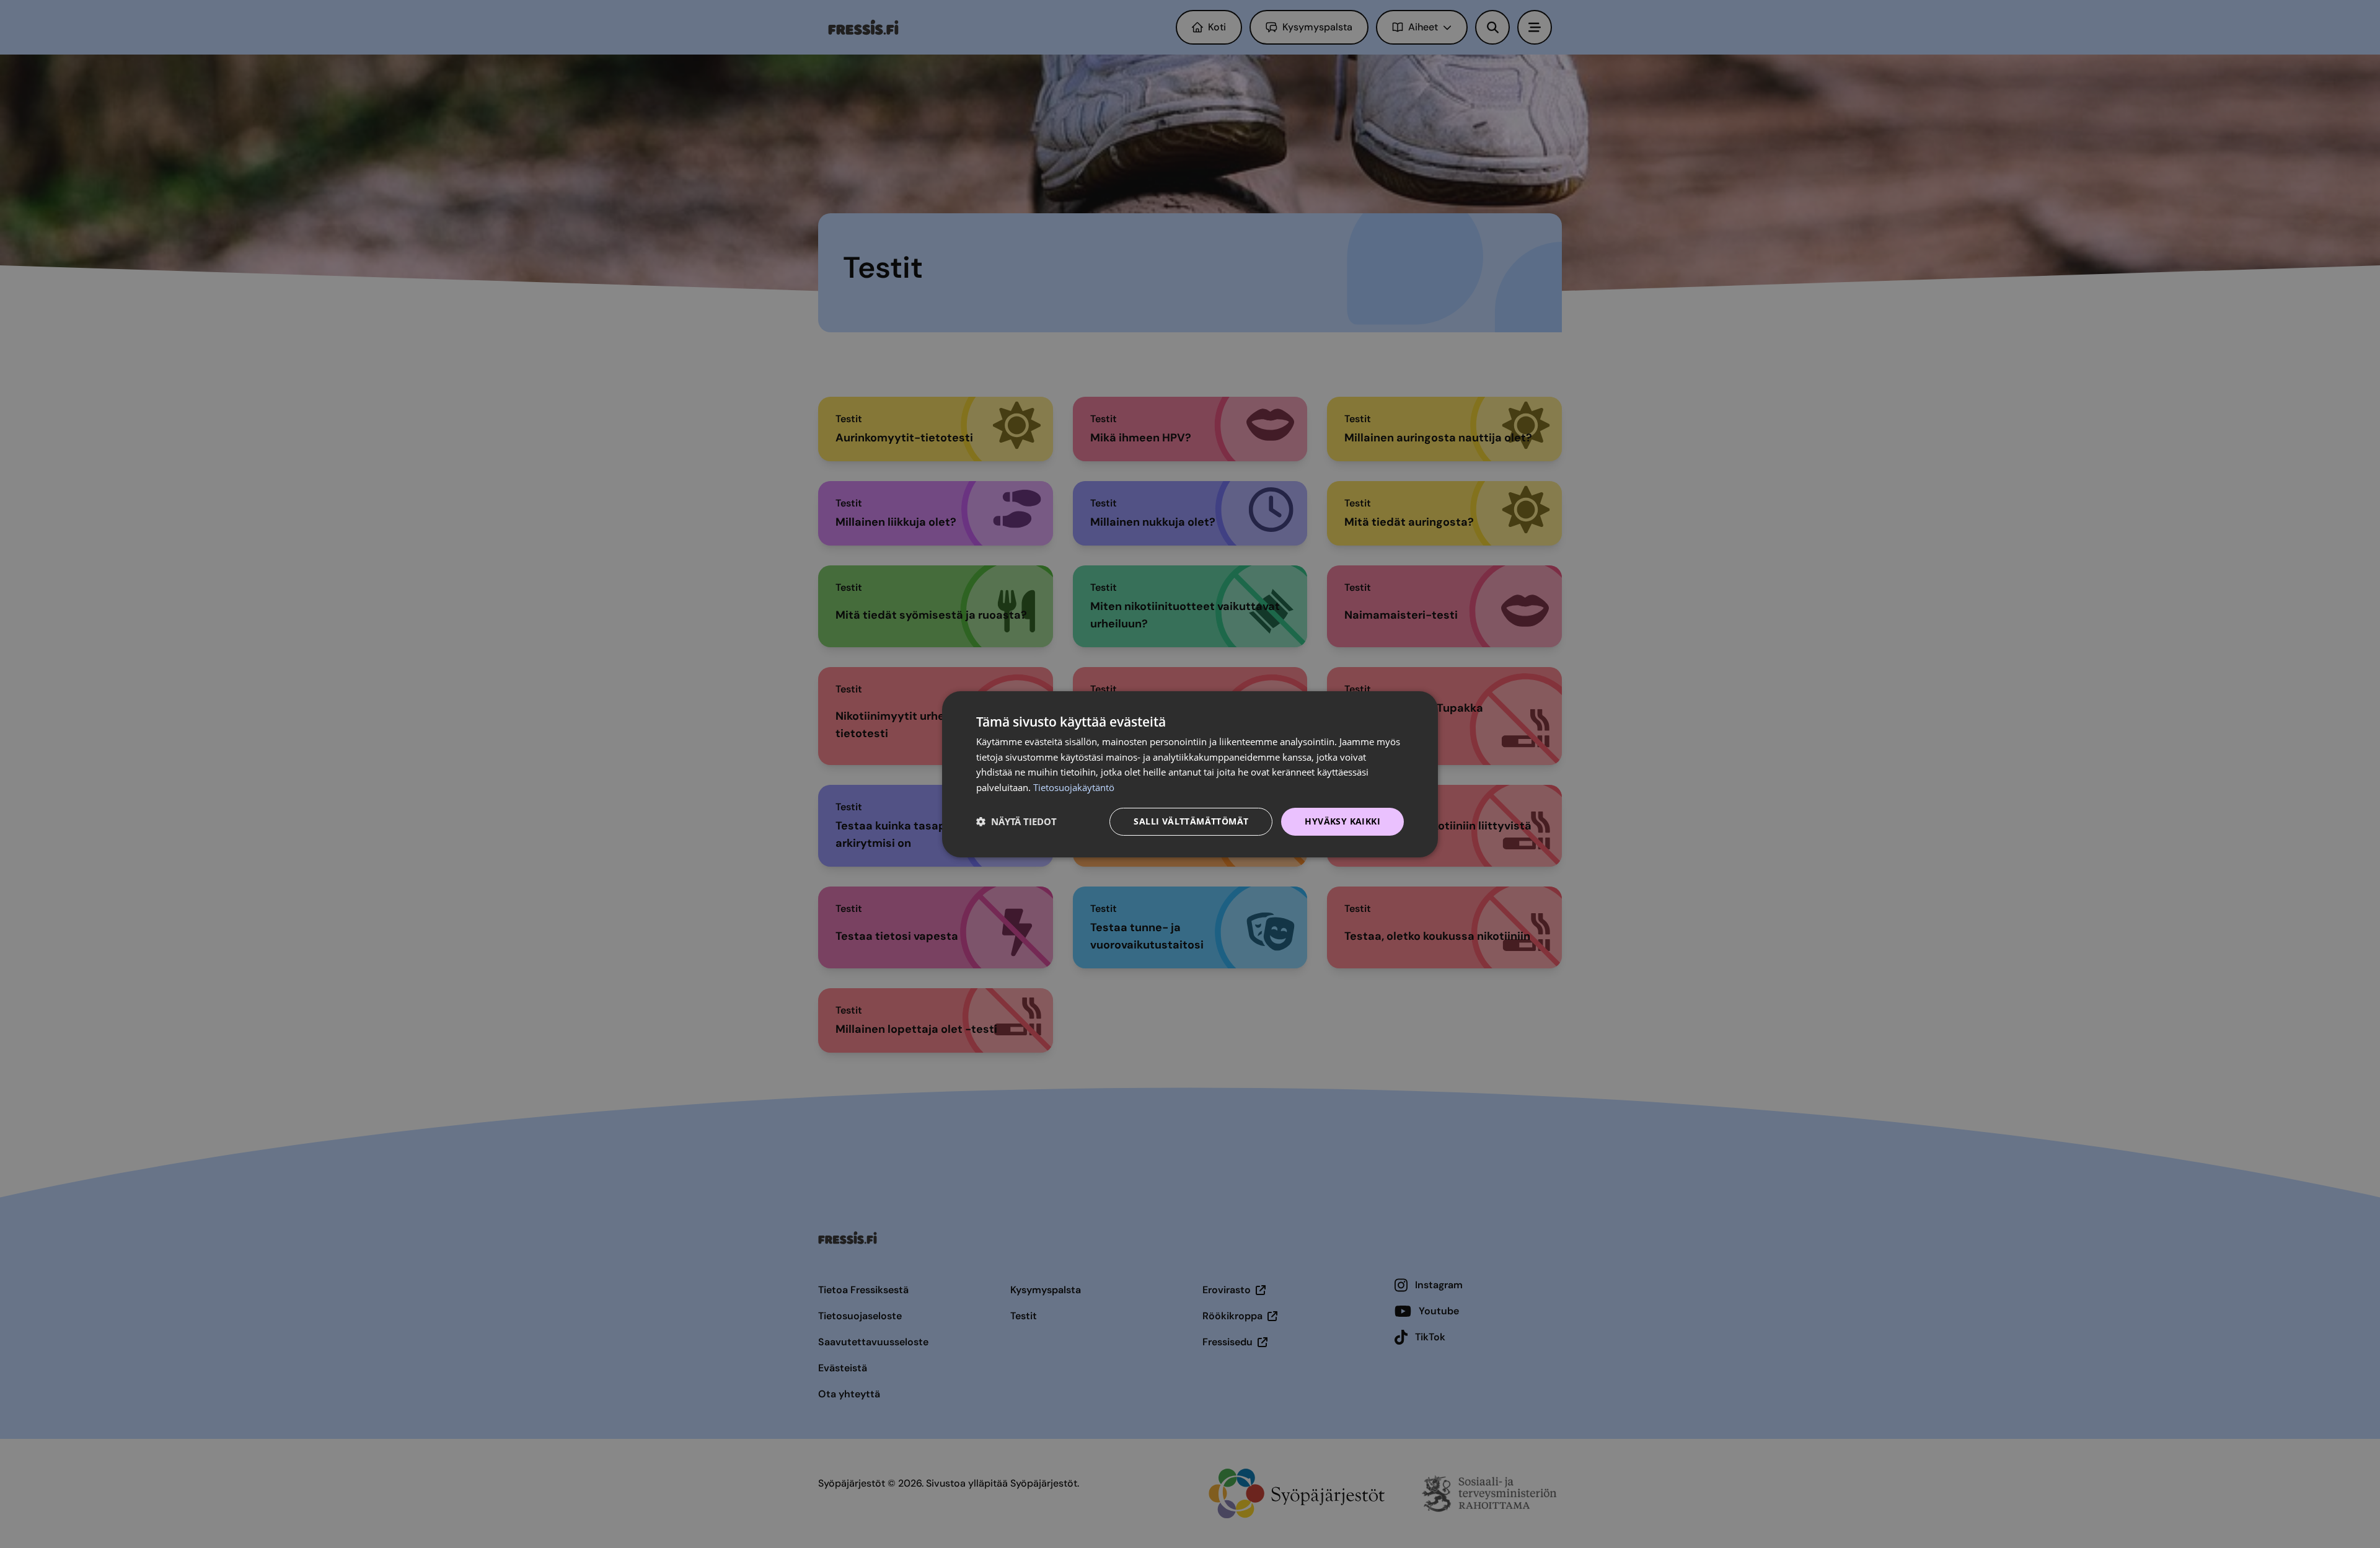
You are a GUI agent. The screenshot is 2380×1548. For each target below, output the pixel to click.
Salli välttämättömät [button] (1191, 821)
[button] (1016, 821)
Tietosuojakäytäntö (1074, 787)
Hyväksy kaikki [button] (1342, 821)
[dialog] (1190, 774)
